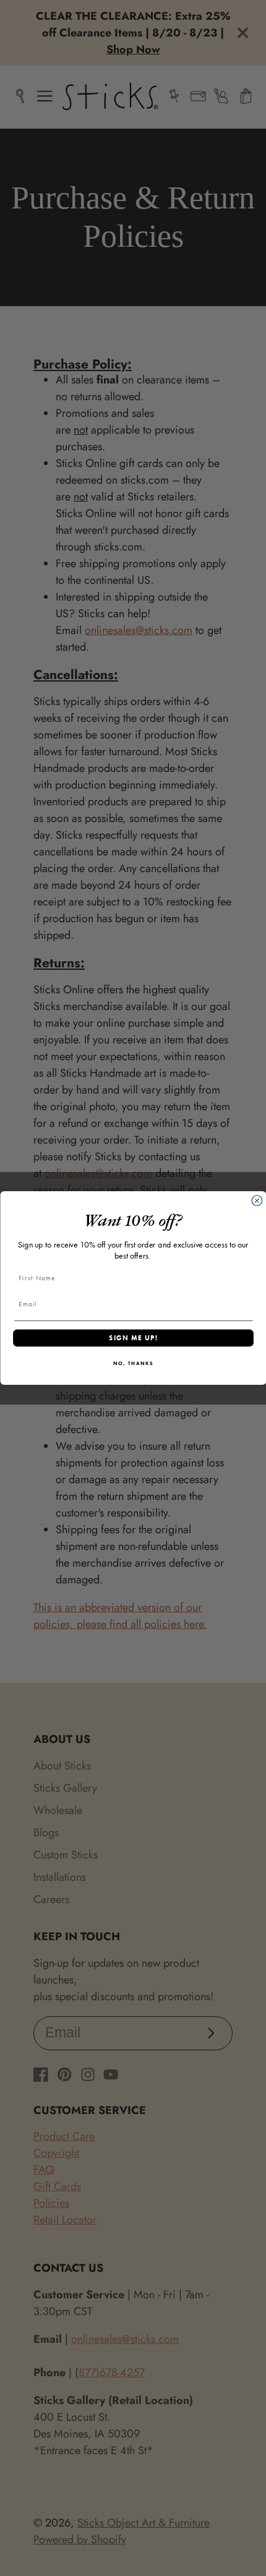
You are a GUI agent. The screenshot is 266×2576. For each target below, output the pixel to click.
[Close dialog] (257, 1201)
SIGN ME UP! (133, 1338)
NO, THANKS (133, 1363)
